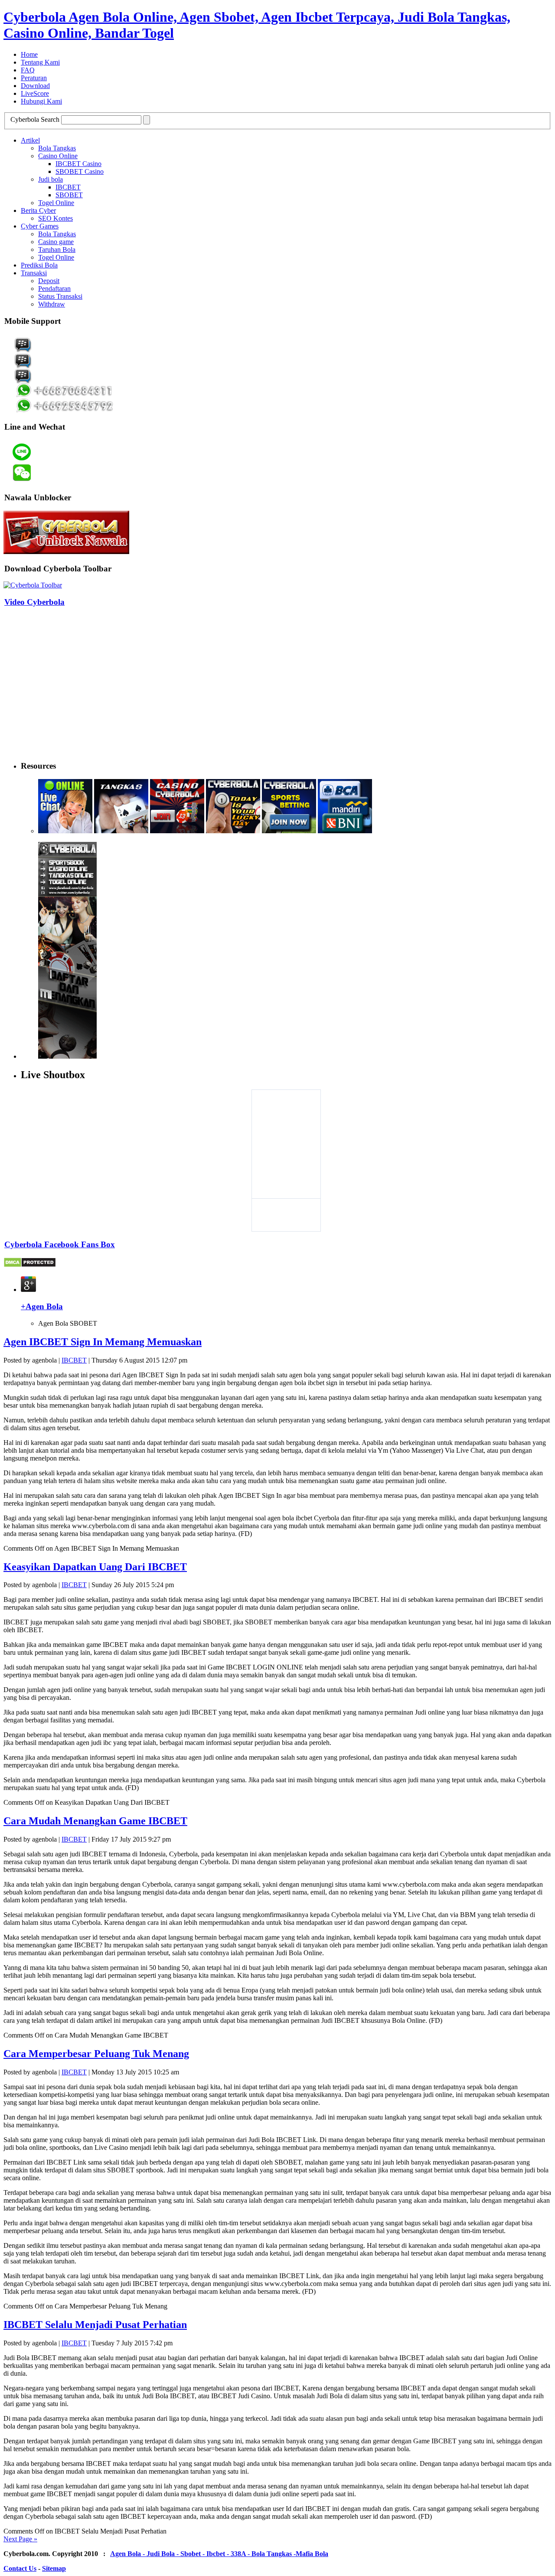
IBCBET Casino (78, 164)
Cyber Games (40, 226)
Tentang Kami (40, 62)
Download (35, 86)
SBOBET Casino (80, 171)
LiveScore (35, 93)
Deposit (49, 281)
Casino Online (58, 156)
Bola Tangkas (57, 148)
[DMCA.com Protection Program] (30, 1265)
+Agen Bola (42, 1306)
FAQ (28, 70)
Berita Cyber (38, 210)
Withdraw (52, 304)
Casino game (56, 242)
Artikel (30, 140)
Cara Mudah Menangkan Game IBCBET (95, 1821)
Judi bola (51, 179)
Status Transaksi (60, 296)
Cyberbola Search (35, 119)
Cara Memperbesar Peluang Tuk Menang (96, 2054)
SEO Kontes (55, 218)
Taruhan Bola (57, 249)
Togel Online (56, 203)
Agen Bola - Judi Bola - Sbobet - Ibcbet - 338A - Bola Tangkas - (203, 2554)
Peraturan (34, 78)
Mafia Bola (312, 2554)
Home (29, 54)
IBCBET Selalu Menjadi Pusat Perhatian (95, 2325)
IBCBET (68, 187)
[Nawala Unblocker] (66, 552)
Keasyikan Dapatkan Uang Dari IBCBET (95, 1567)
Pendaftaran (54, 289)
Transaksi (34, 273)
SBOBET (69, 195)
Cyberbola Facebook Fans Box (60, 1244)
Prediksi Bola (39, 265)
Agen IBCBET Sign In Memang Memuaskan (103, 1342)
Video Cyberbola (34, 602)
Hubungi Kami (41, 101)
